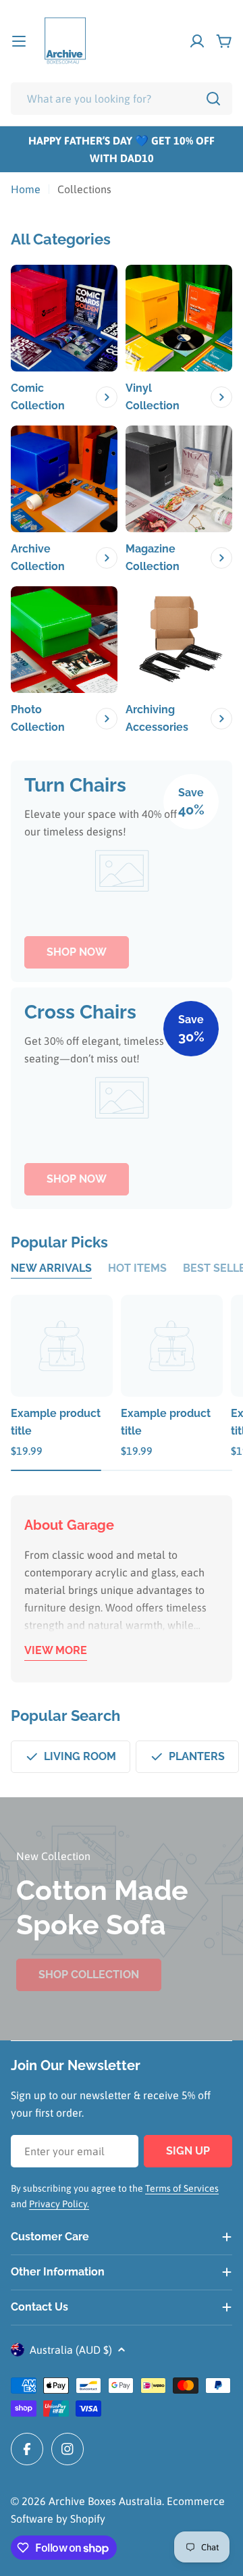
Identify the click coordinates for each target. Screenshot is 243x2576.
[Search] (213, 99)
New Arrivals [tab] (51, 1268)
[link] (64, 340)
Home (26, 189)
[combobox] (122, 99)
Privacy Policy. (59, 2204)
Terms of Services (182, 2188)
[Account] (197, 41)
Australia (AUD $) (71, 2350)
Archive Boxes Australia (105, 2501)
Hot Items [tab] (137, 1268)
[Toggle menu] (19, 41)
